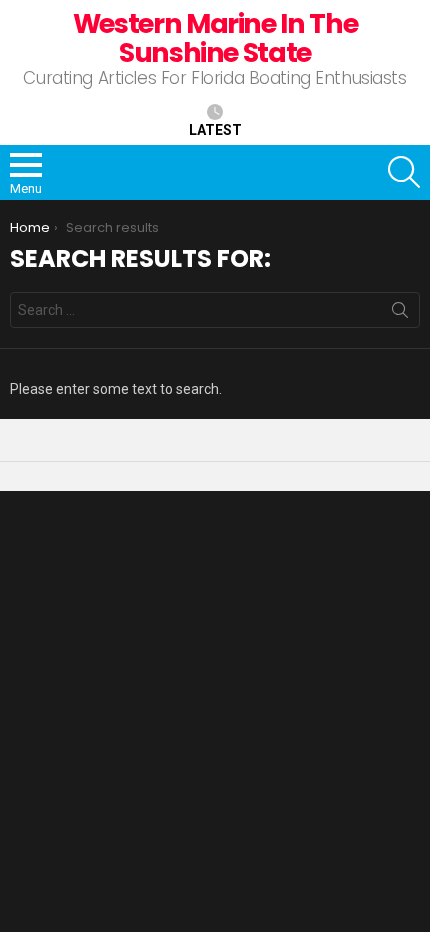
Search (400, 314)
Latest (215, 130)
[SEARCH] (404, 172)
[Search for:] (215, 310)
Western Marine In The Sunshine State (215, 38)
